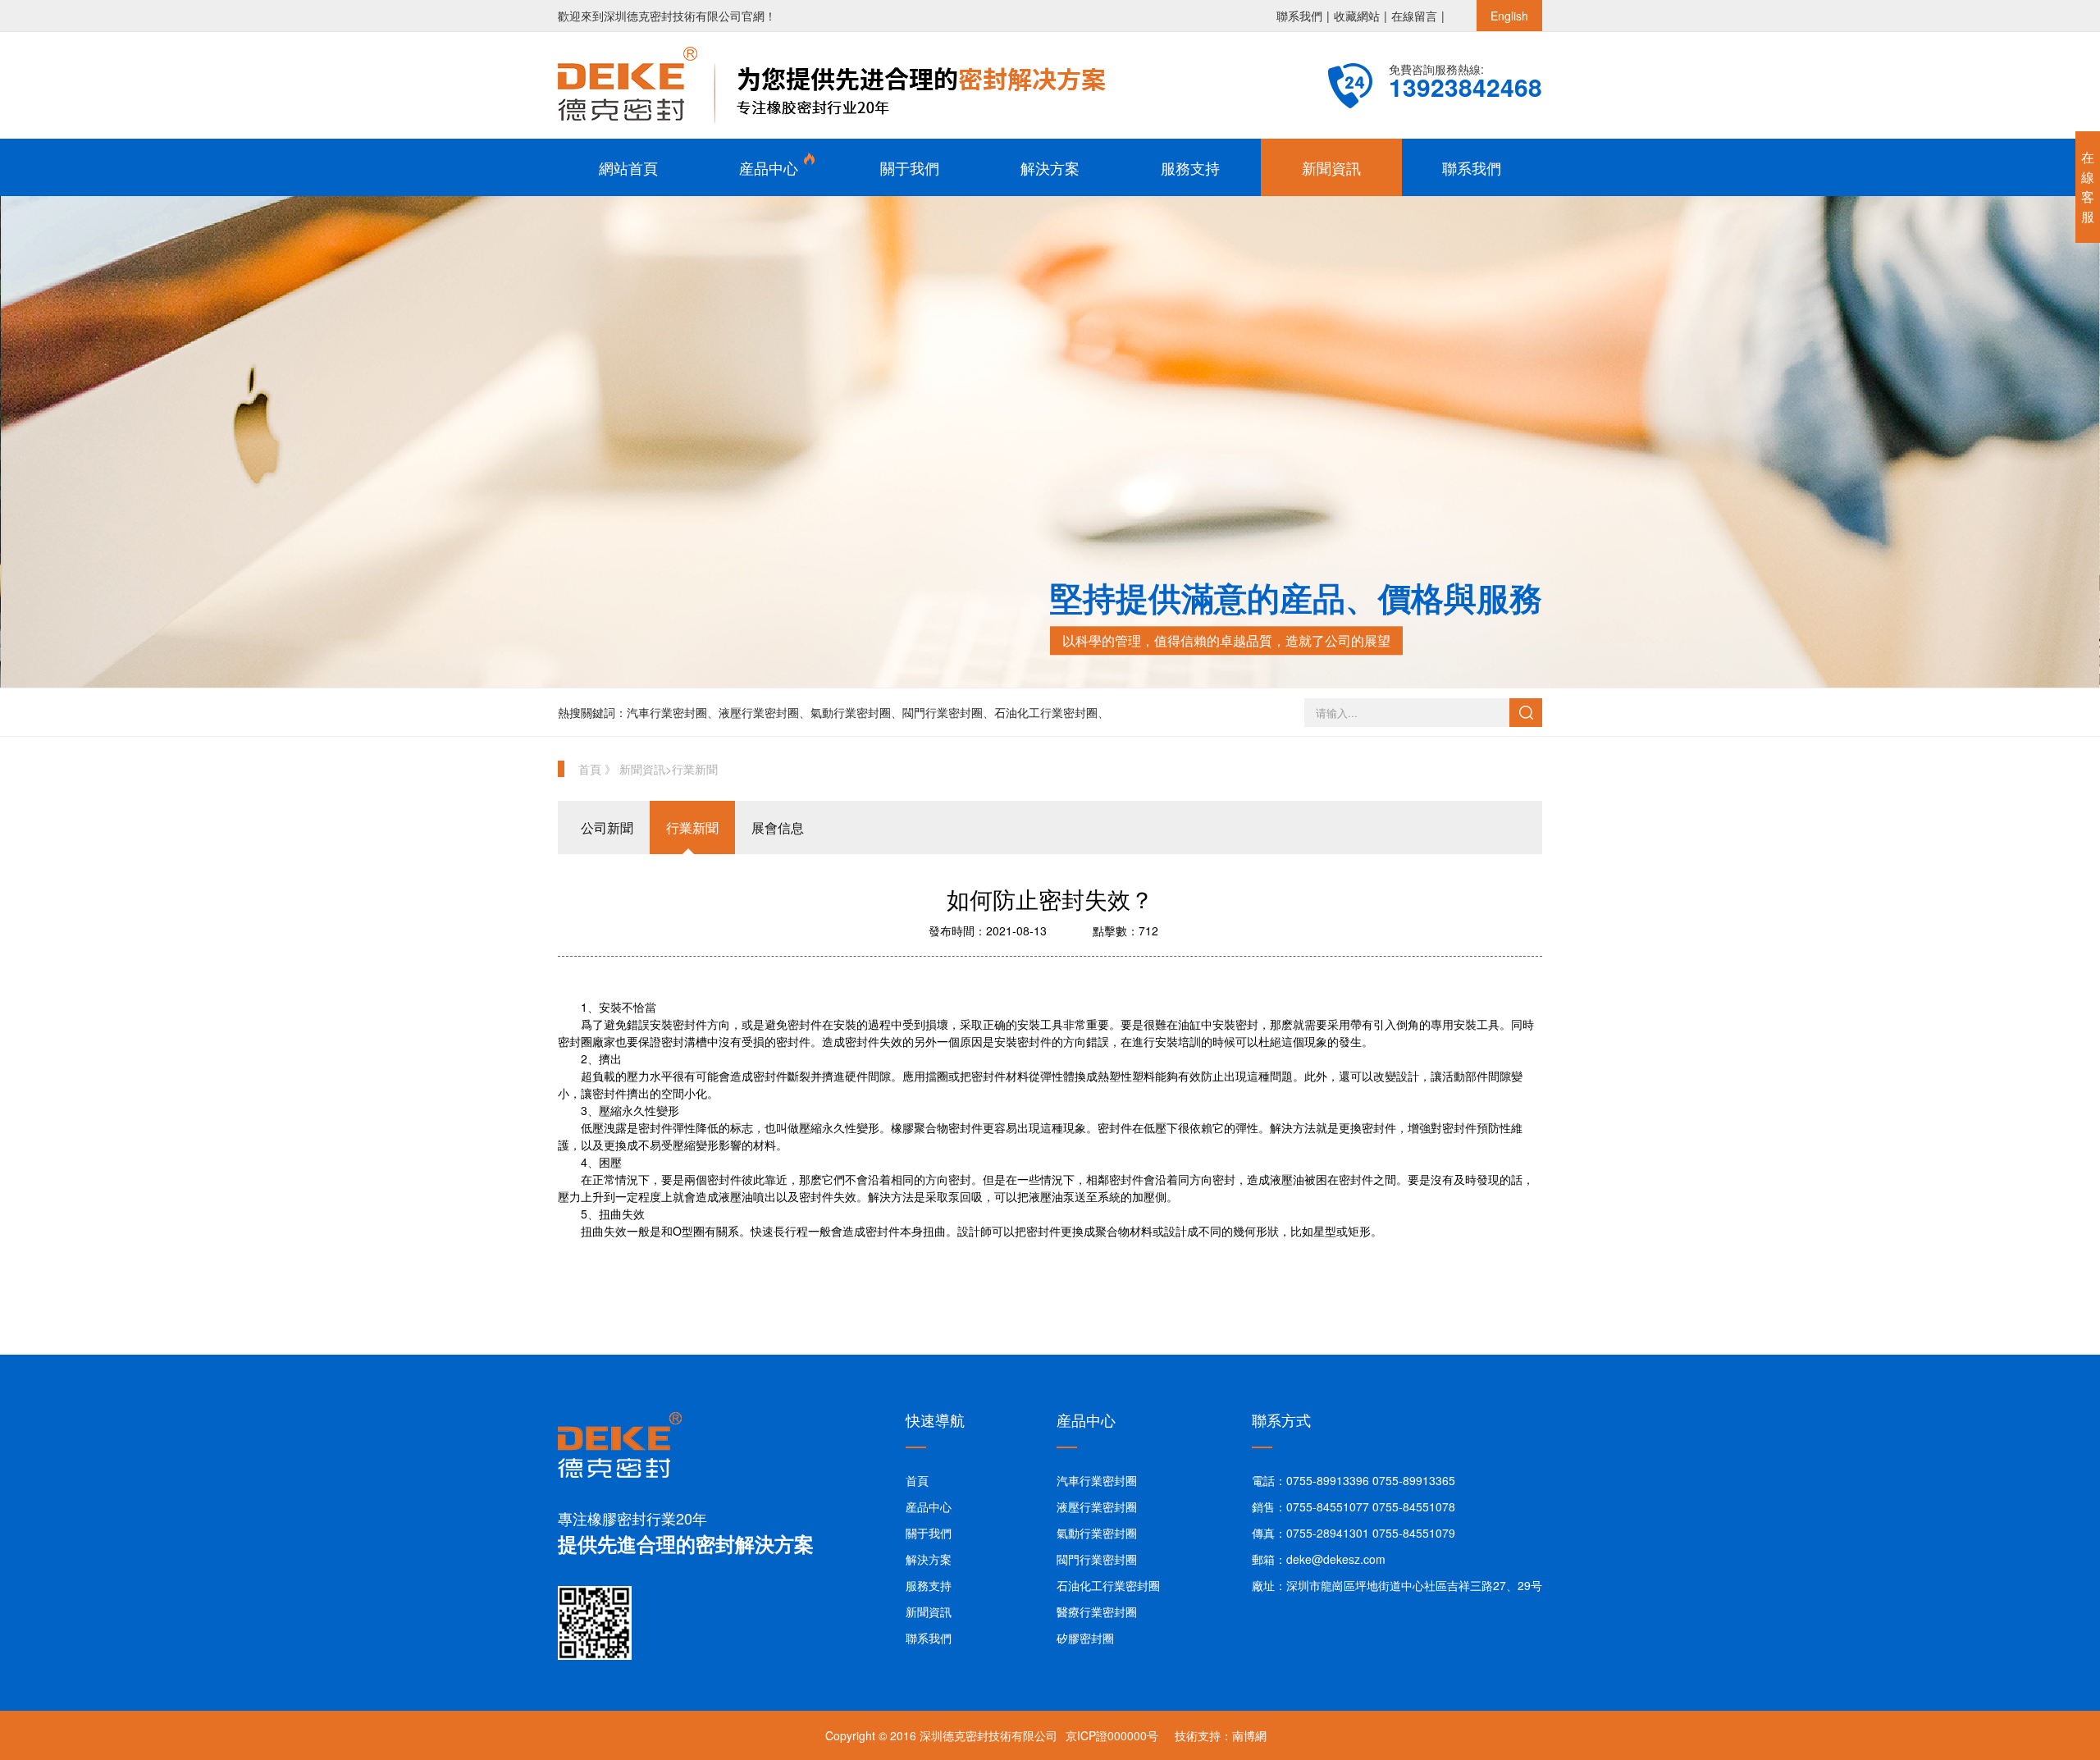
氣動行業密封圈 (1097, 1533)
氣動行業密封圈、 (856, 712)
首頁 (917, 1480)
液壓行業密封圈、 (765, 712)
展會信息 (778, 827)
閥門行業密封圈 (1097, 1559)
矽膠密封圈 (1085, 1638)
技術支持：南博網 (1221, 1735)
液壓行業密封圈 (1097, 1506)
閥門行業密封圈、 (948, 712)
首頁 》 (599, 769)
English (1509, 16)
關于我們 (910, 167)
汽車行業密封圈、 (673, 712)
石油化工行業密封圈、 (1052, 712)
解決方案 (1050, 167)
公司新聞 (607, 827)
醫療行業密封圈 (1097, 1611)
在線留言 (1414, 16)
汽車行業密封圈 (1097, 1480)
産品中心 (769, 167)
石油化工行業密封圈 (1108, 1585)
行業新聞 (695, 769)
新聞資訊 (1331, 167)
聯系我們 (1299, 16)
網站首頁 (628, 167)
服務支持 (1190, 167)
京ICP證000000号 (1112, 1735)
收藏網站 (1357, 16)
